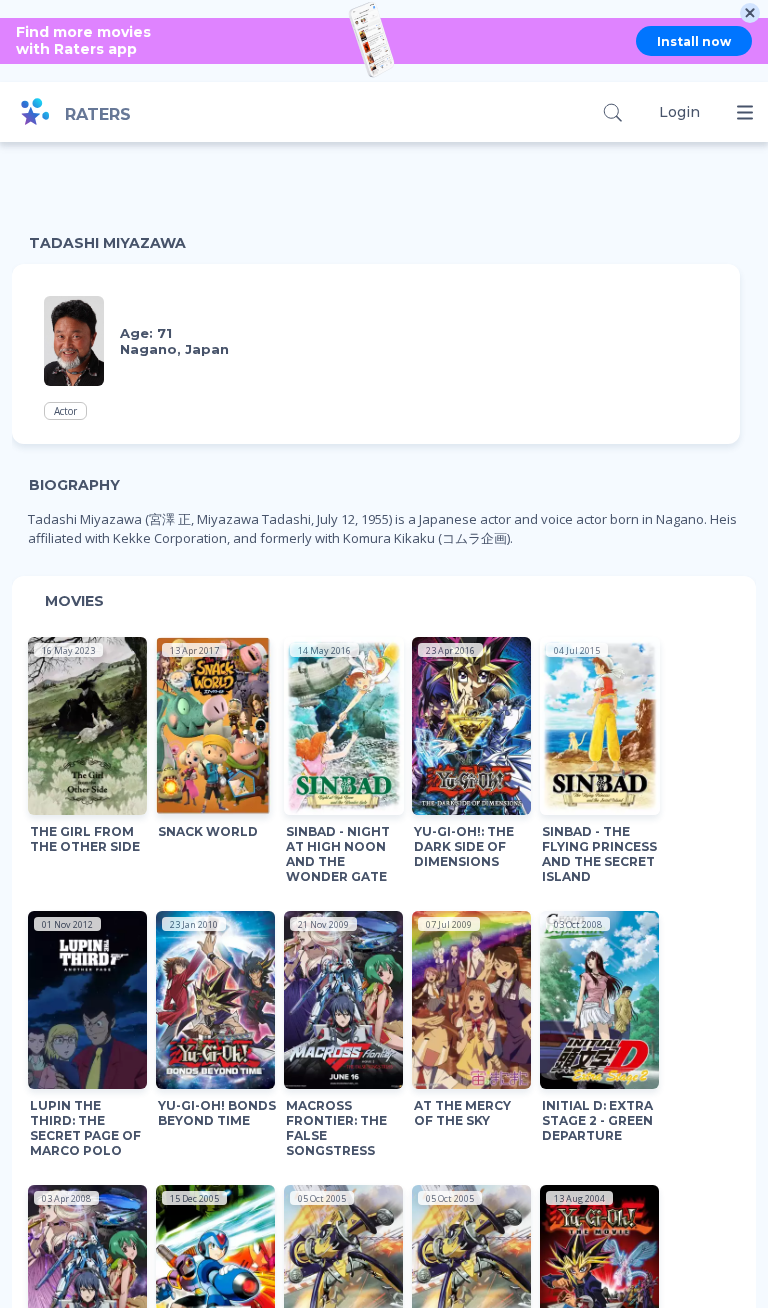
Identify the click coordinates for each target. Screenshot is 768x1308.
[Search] (612, 112)
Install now (694, 41)
